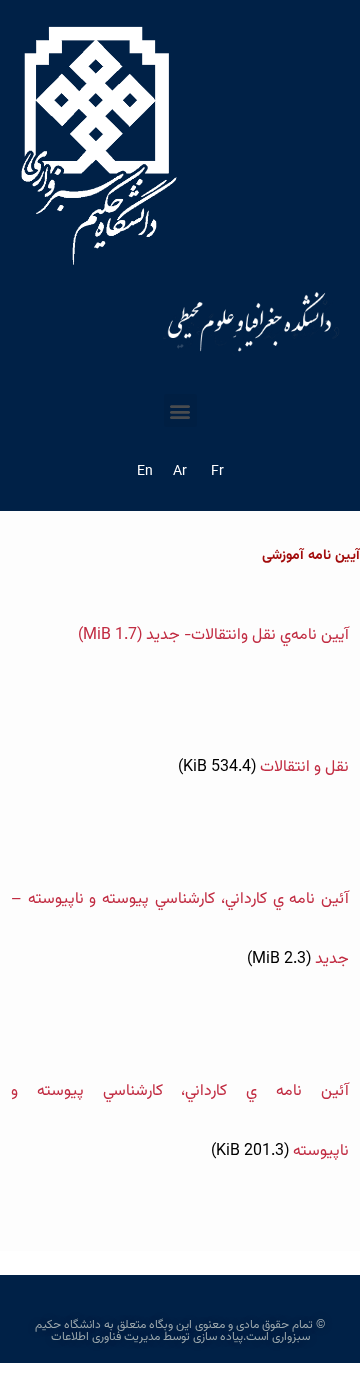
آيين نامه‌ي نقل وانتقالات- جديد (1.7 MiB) (213, 635)
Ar (180, 472)
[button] (180, 410)
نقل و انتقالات (263, 767)
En (145, 472)
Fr (217, 472)
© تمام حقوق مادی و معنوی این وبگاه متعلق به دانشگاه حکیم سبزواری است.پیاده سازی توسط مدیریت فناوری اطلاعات (180, 1331)
